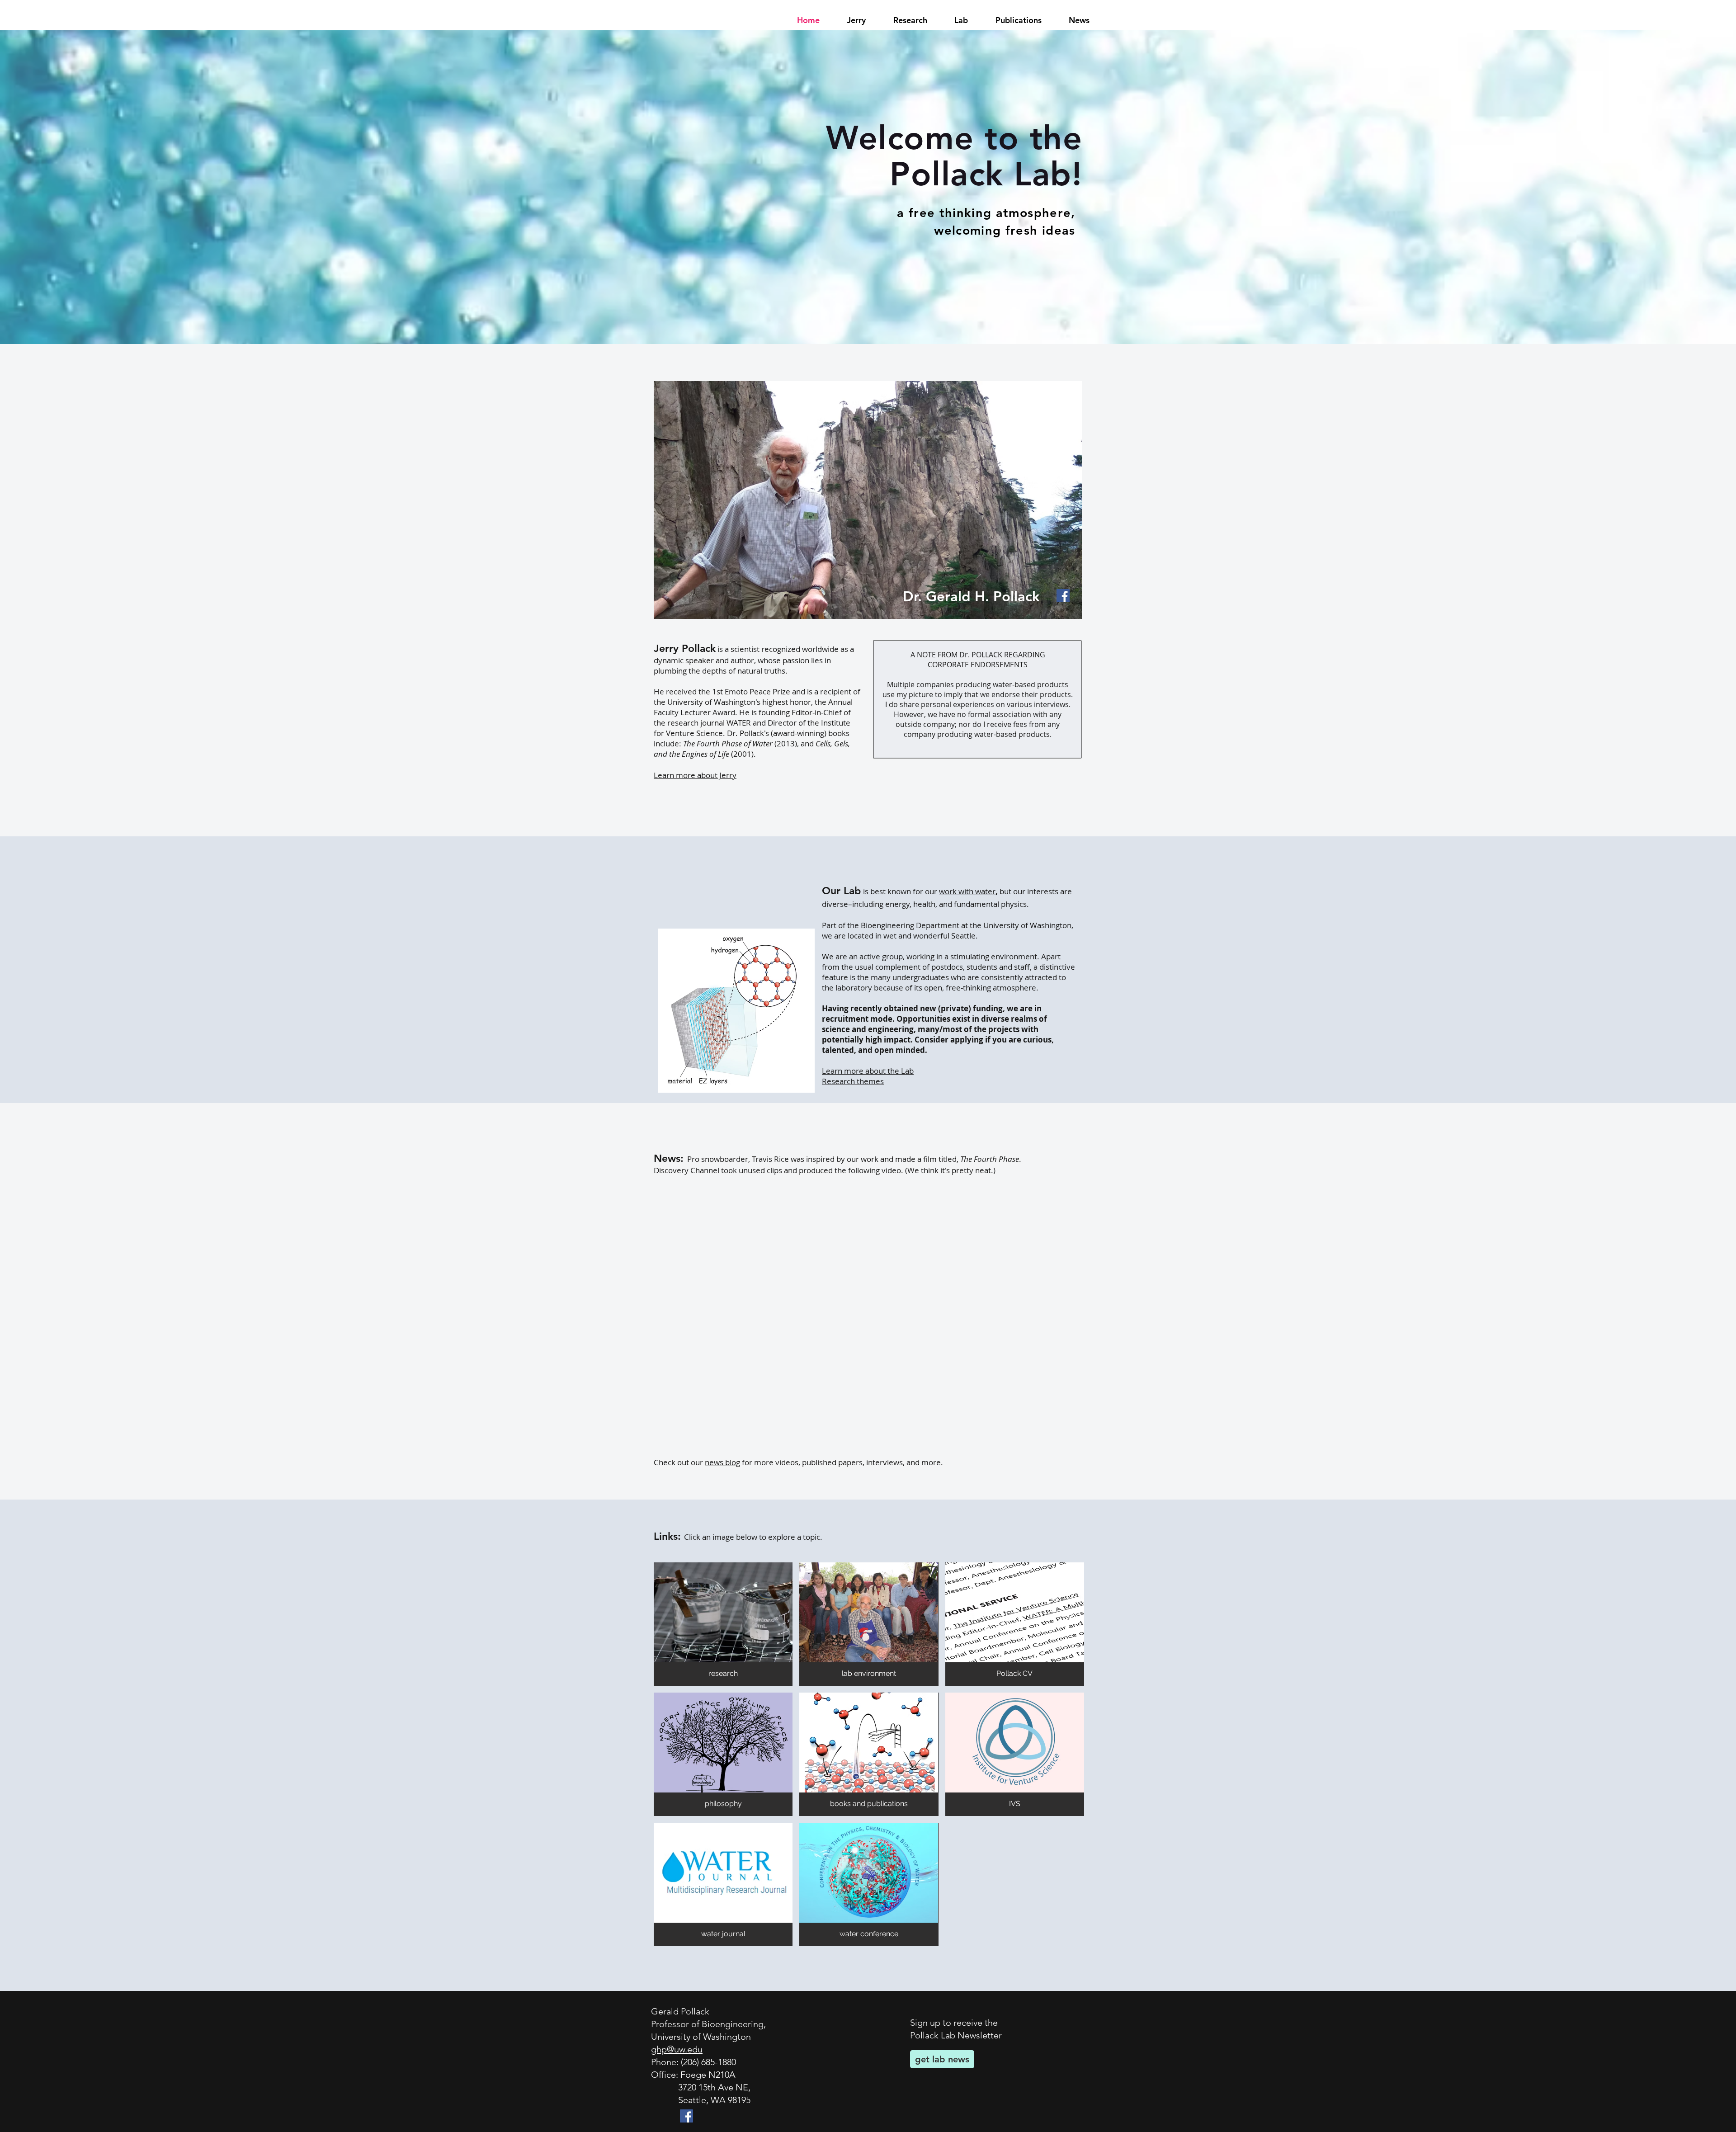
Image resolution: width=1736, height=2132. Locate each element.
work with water (967, 891)
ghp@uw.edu (677, 2049)
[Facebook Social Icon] (1063, 596)
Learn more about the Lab (868, 1071)
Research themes (853, 1081)
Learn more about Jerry (695, 775)
